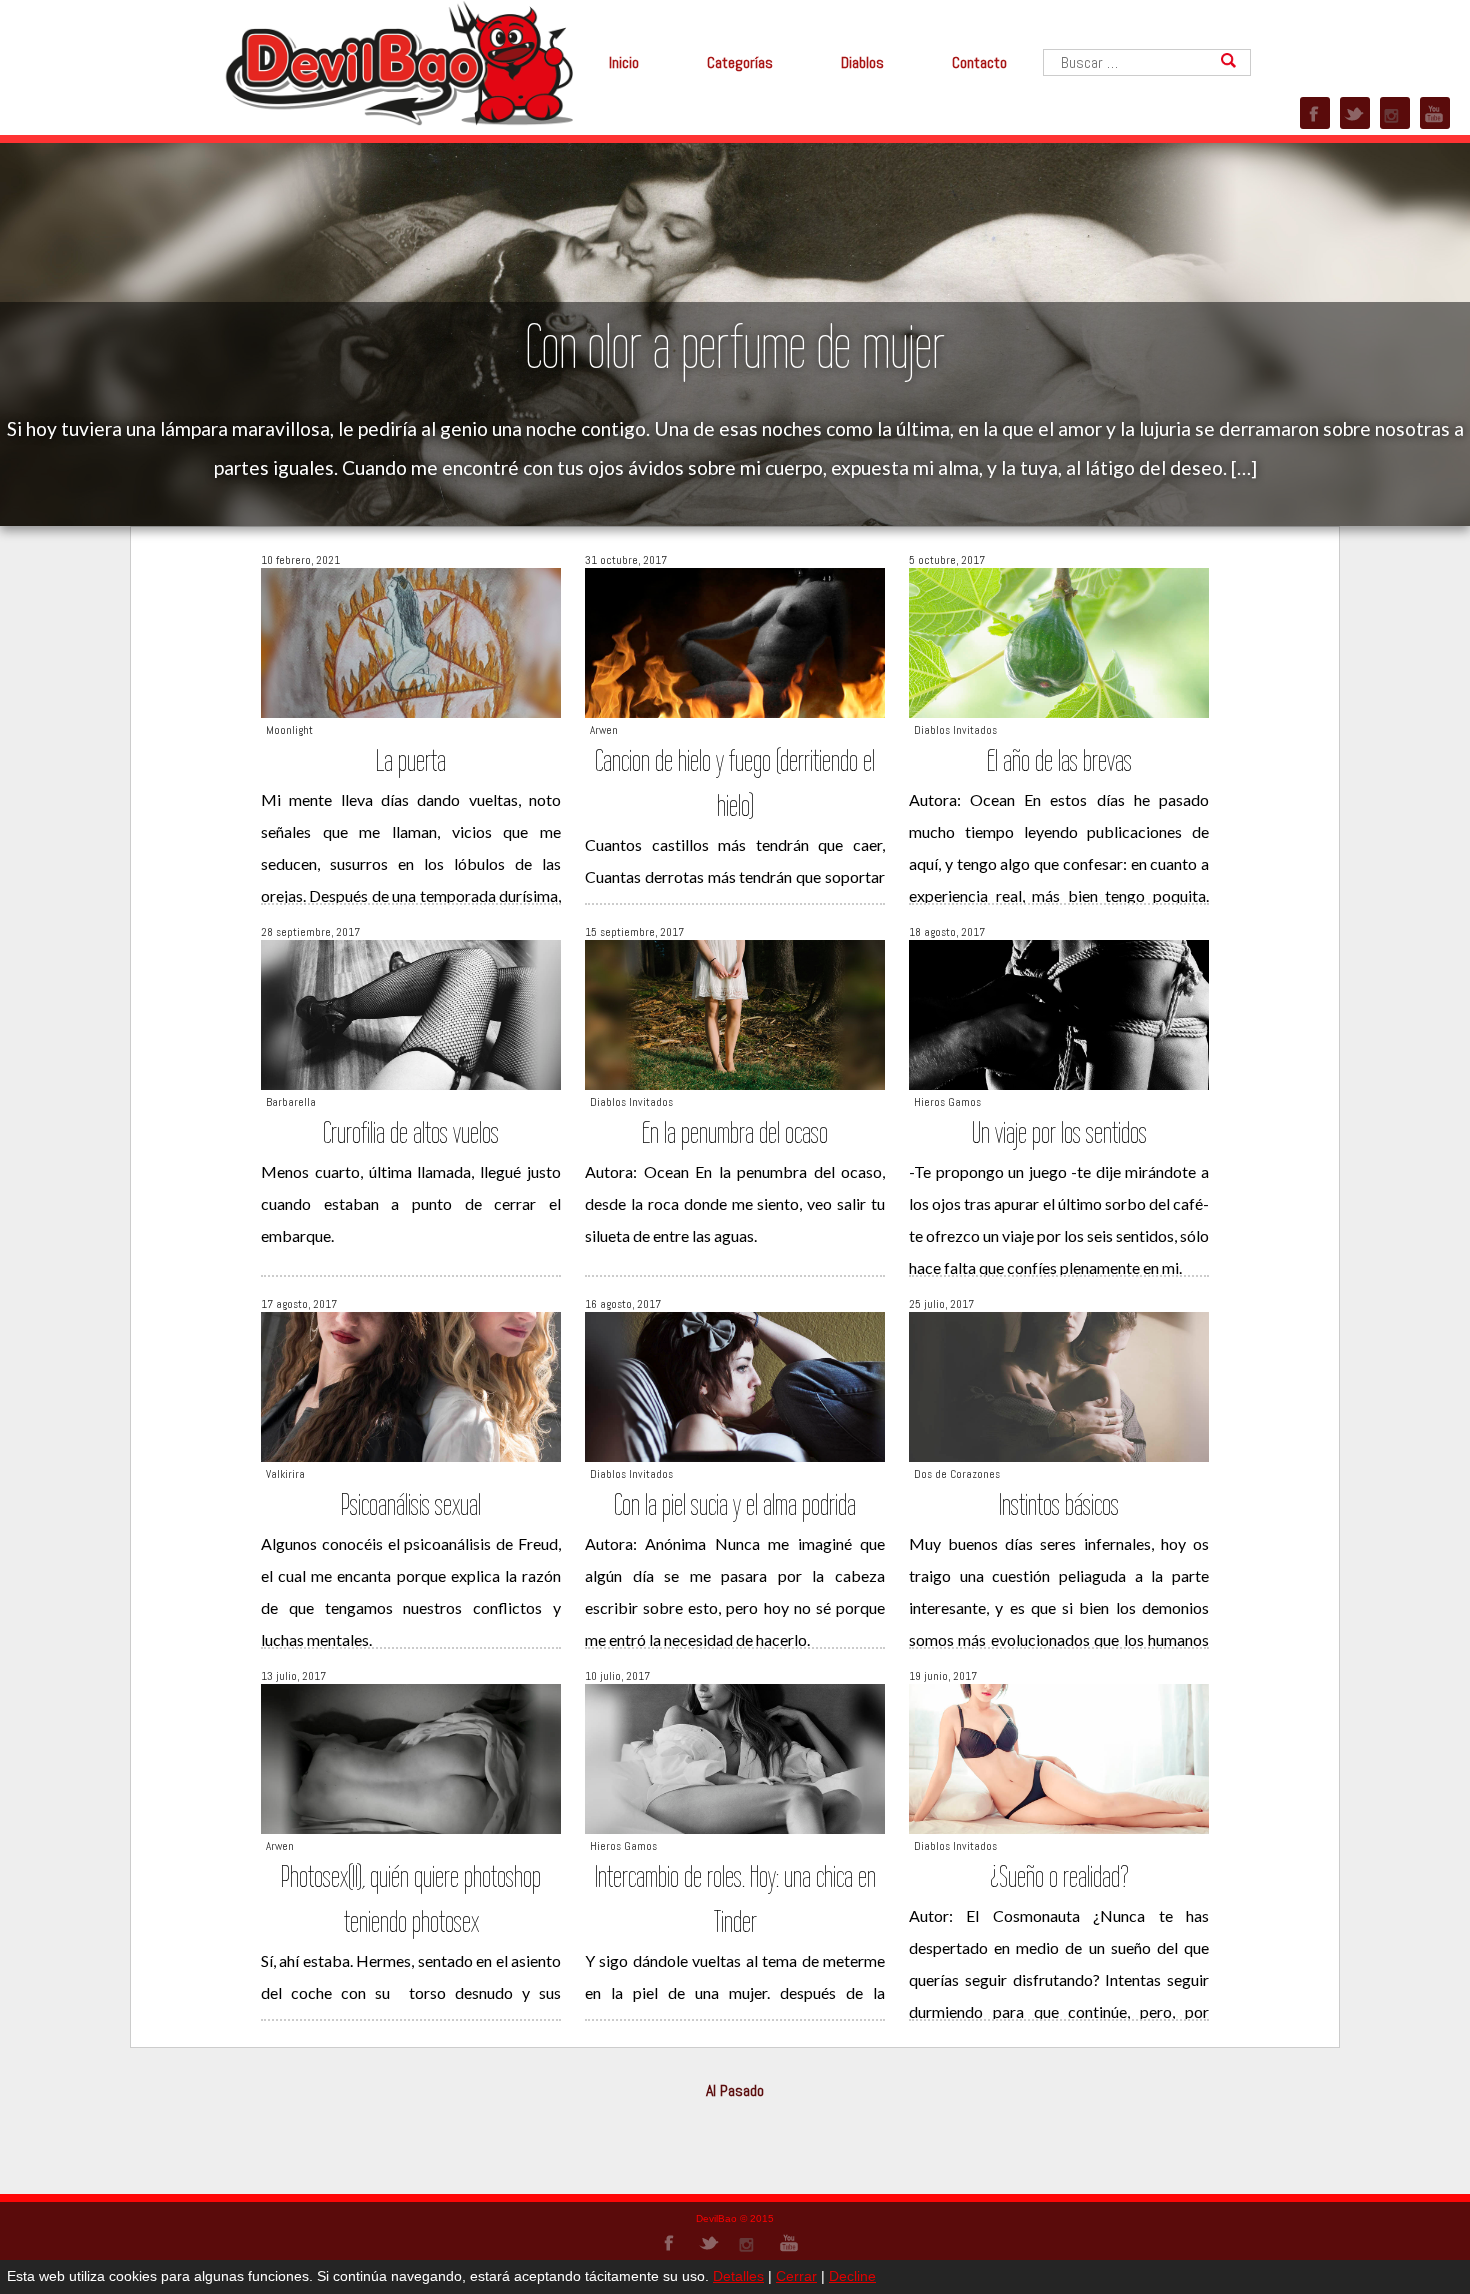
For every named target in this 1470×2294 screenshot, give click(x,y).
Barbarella (291, 1102)
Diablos (862, 62)
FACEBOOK (1315, 113)
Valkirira (285, 1474)
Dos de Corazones (957, 1474)
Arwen (604, 730)
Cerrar (796, 2276)
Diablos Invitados (955, 730)
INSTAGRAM (1395, 113)
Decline (852, 2276)
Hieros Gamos (947, 1102)
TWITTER (1355, 113)
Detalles (738, 2276)
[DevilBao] (398, 61)
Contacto (979, 62)
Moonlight (289, 730)
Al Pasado (735, 2090)
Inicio (624, 62)
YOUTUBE (1435, 113)
